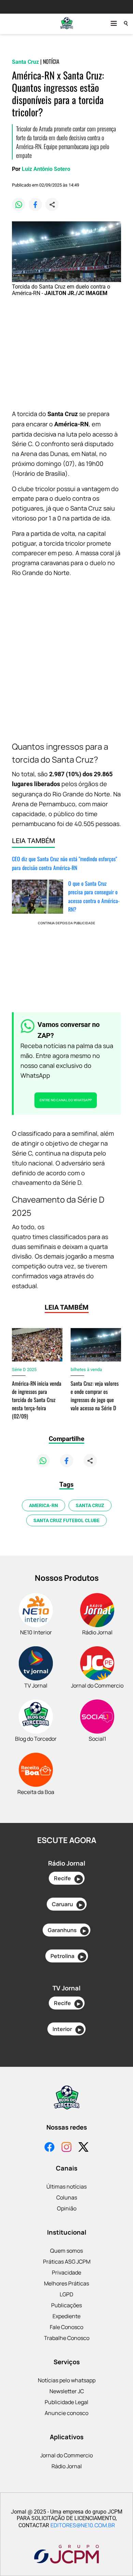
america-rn (43, 1505)
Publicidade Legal (66, 2402)
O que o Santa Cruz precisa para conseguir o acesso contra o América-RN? (94, 896)
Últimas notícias (66, 2187)
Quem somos (66, 2251)
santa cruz (90, 1505)
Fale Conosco (66, 2327)
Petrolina (67, 1956)
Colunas (67, 2197)
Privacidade (66, 2272)
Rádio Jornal (67, 2466)
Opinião (67, 2208)
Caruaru (67, 1904)
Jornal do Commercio (66, 2455)
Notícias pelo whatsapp (67, 2380)
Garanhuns (67, 1930)
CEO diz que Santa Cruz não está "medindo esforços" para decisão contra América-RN (64, 863)
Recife (67, 1878)
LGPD (66, 2294)
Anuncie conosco (66, 2413)
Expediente (66, 2316)
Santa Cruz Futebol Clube (66, 1520)
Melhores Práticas (66, 2283)
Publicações (66, 2305)
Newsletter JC (67, 2391)
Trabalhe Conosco (67, 2338)
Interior (67, 2029)
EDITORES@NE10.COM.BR (83, 2525)
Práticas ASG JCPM (67, 2262)
